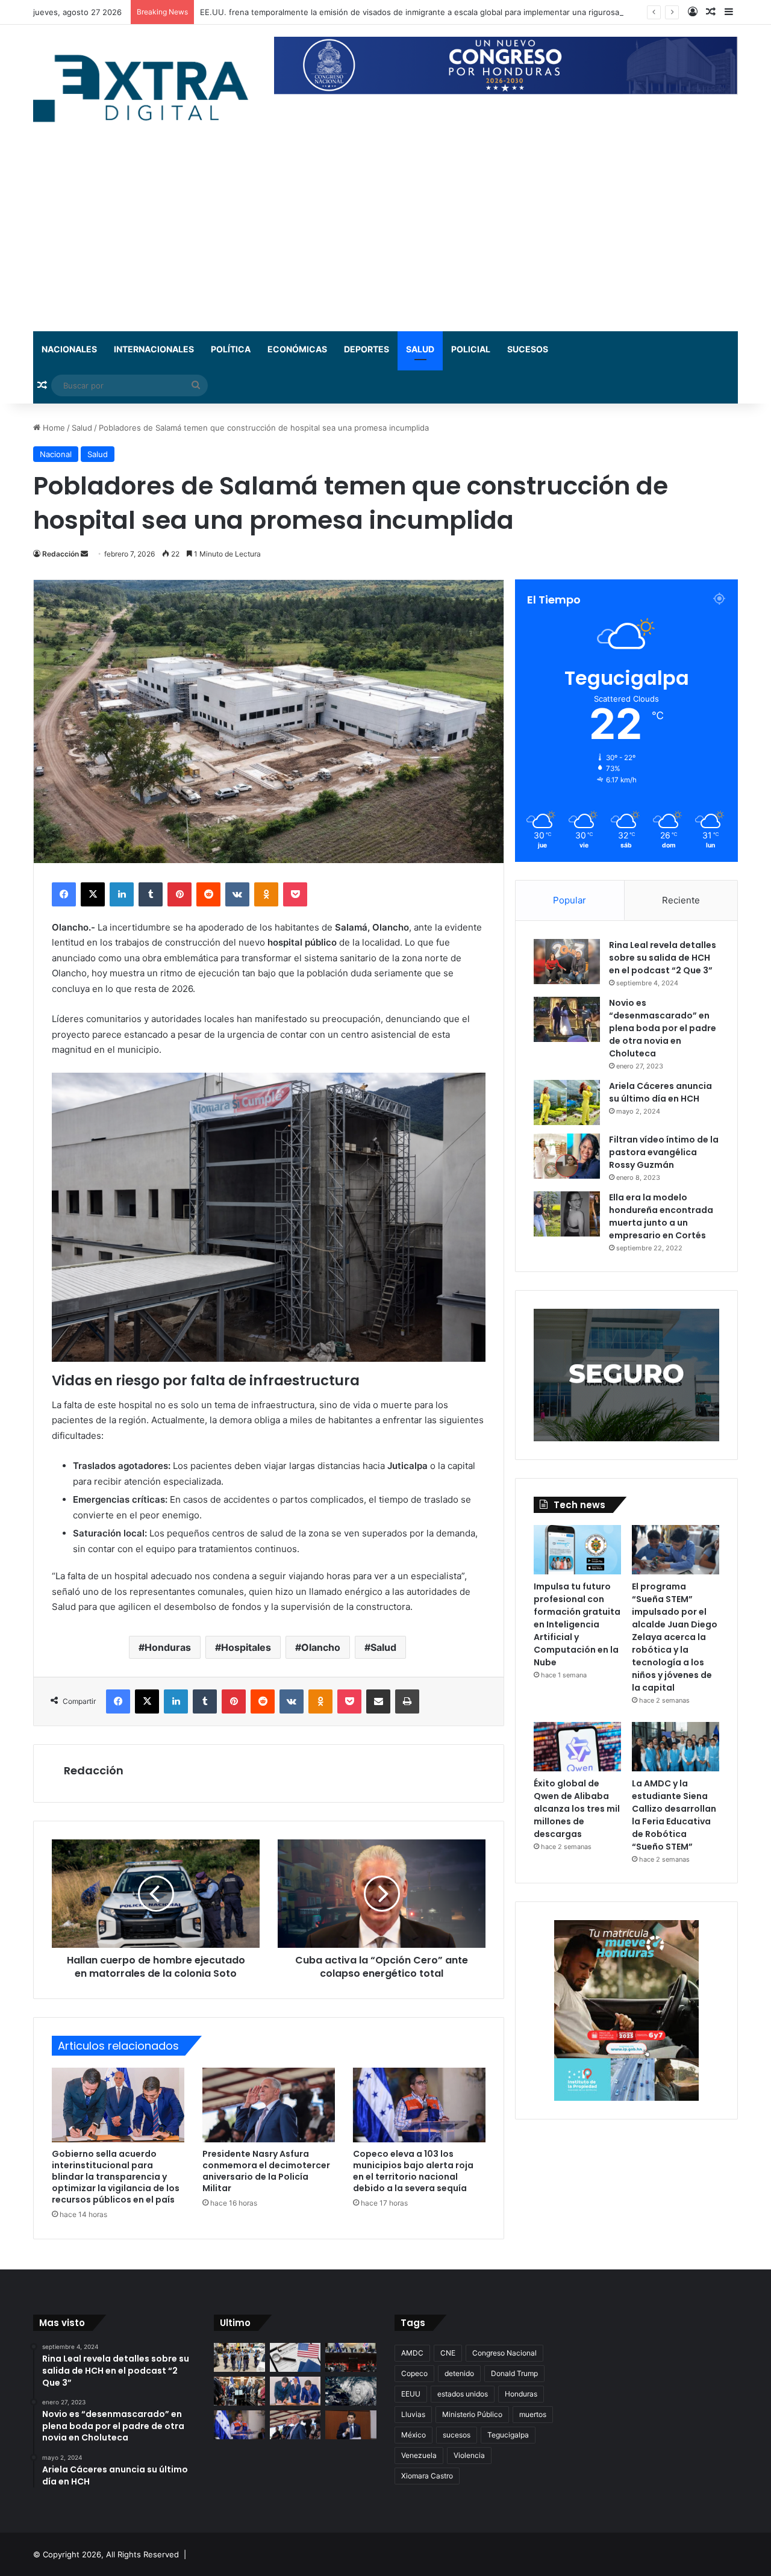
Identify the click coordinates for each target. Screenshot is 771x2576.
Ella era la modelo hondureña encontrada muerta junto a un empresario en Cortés (661, 1216)
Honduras (168, 1647)
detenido (459, 2373)
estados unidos (463, 2394)
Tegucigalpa (508, 2435)
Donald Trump (514, 2373)
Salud (420, 349)
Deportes (367, 349)
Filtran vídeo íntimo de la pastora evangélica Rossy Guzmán (664, 1152)
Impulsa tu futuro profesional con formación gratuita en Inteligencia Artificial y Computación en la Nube (577, 1624)
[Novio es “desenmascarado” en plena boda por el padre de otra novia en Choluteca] (567, 1019)
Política (231, 349)
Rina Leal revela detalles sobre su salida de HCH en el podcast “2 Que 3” (663, 958)
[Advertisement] (385, 241)
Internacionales (154, 349)
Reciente (681, 900)
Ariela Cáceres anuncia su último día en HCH (660, 1092)
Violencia (469, 2455)
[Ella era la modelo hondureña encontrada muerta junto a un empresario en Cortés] (567, 1214)
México (414, 2435)
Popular (570, 900)
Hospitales (246, 1647)
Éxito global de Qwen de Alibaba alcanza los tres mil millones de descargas (577, 1809)
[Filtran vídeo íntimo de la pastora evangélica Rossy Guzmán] (567, 1156)
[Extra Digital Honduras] (145, 88)
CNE (448, 2353)
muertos (533, 2414)
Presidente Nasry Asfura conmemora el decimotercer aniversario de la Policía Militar (266, 2171)
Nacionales (69, 349)
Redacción (61, 554)
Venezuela (419, 2455)
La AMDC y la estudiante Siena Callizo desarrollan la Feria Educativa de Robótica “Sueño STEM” (674, 1815)
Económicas (297, 349)
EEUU (411, 2394)
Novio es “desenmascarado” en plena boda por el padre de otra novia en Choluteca (663, 1028)
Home (53, 428)
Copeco (414, 2373)
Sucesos (528, 349)
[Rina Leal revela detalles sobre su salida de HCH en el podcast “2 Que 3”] (567, 962)
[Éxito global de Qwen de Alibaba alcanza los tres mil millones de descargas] (577, 1747)
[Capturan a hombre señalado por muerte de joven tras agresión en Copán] (239, 2357)
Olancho (321, 1647)
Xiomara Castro (427, 2476)
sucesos (457, 2435)
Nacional (56, 454)
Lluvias (413, 2414)
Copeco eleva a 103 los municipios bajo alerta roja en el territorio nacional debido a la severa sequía (413, 2171)
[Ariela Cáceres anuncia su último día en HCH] (567, 1102)
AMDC (412, 2353)
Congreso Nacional (504, 2353)
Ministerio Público (472, 2414)
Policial (471, 349)
